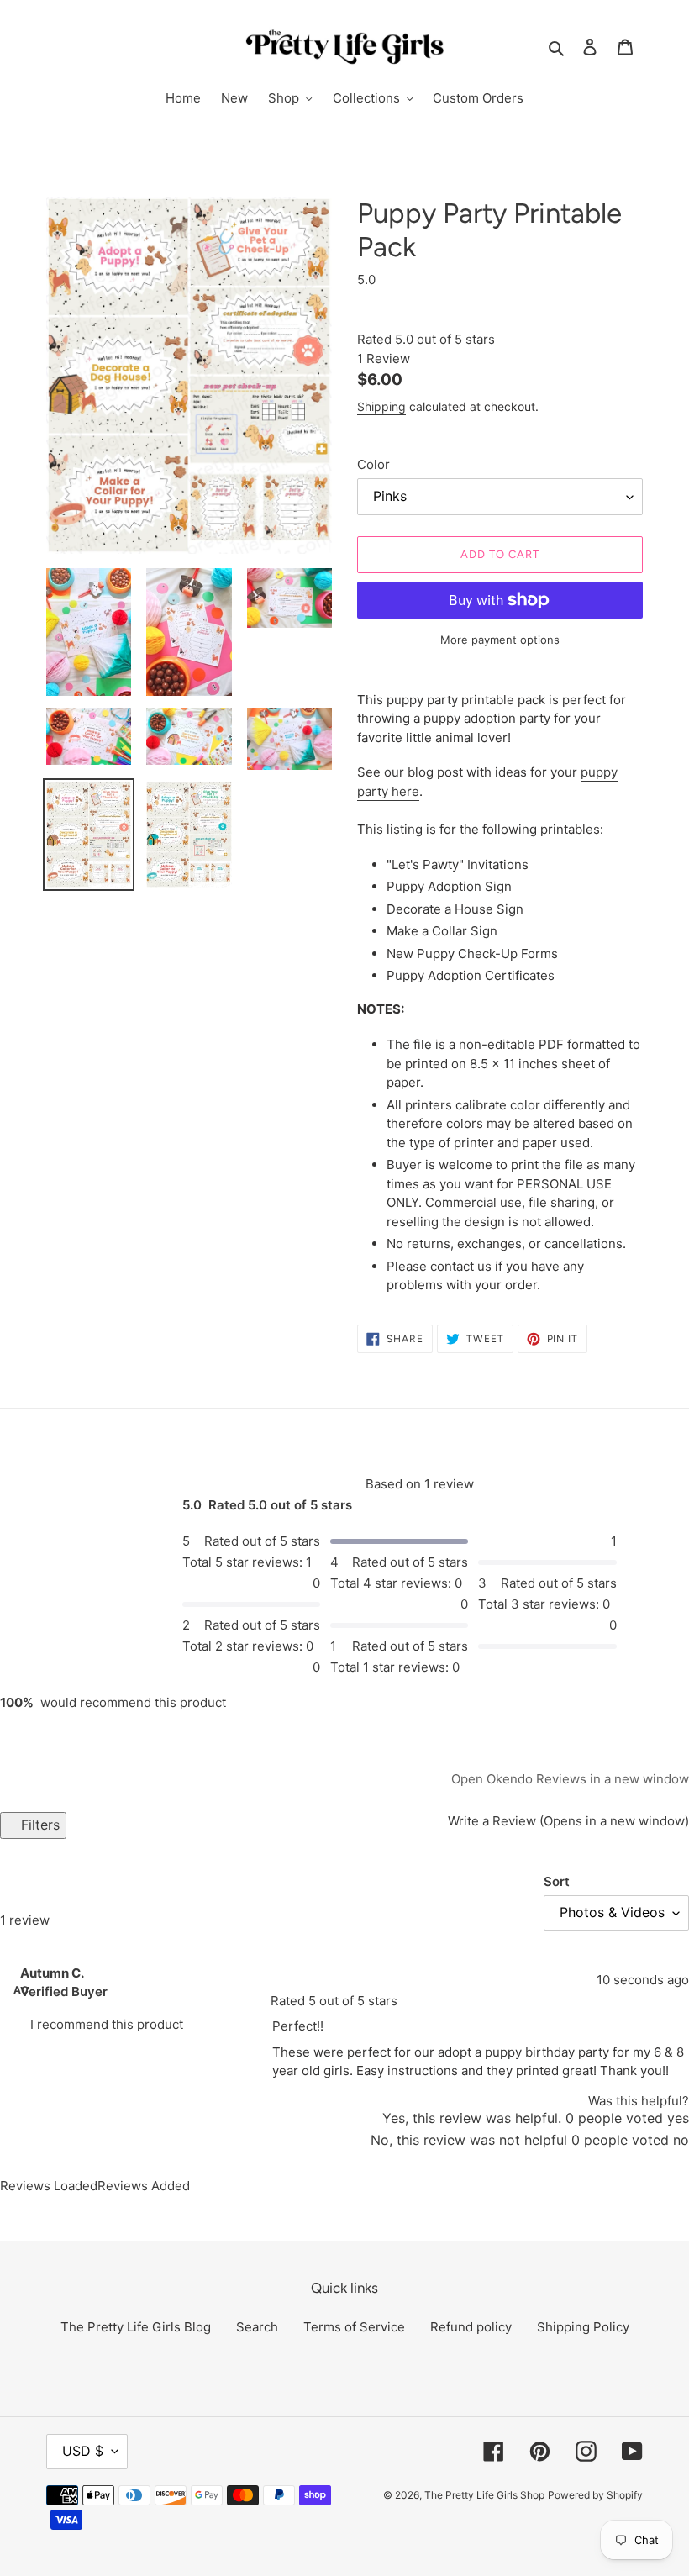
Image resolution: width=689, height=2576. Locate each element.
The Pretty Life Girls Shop (484, 2495)
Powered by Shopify (595, 2495)
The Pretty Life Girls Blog (136, 2327)
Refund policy (471, 2327)
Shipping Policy (583, 2327)
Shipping (381, 406)
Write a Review (567, 1821)
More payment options (500, 640)
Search (257, 2327)
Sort (557, 1881)
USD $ (83, 2451)
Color (373, 464)
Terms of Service (354, 2327)
